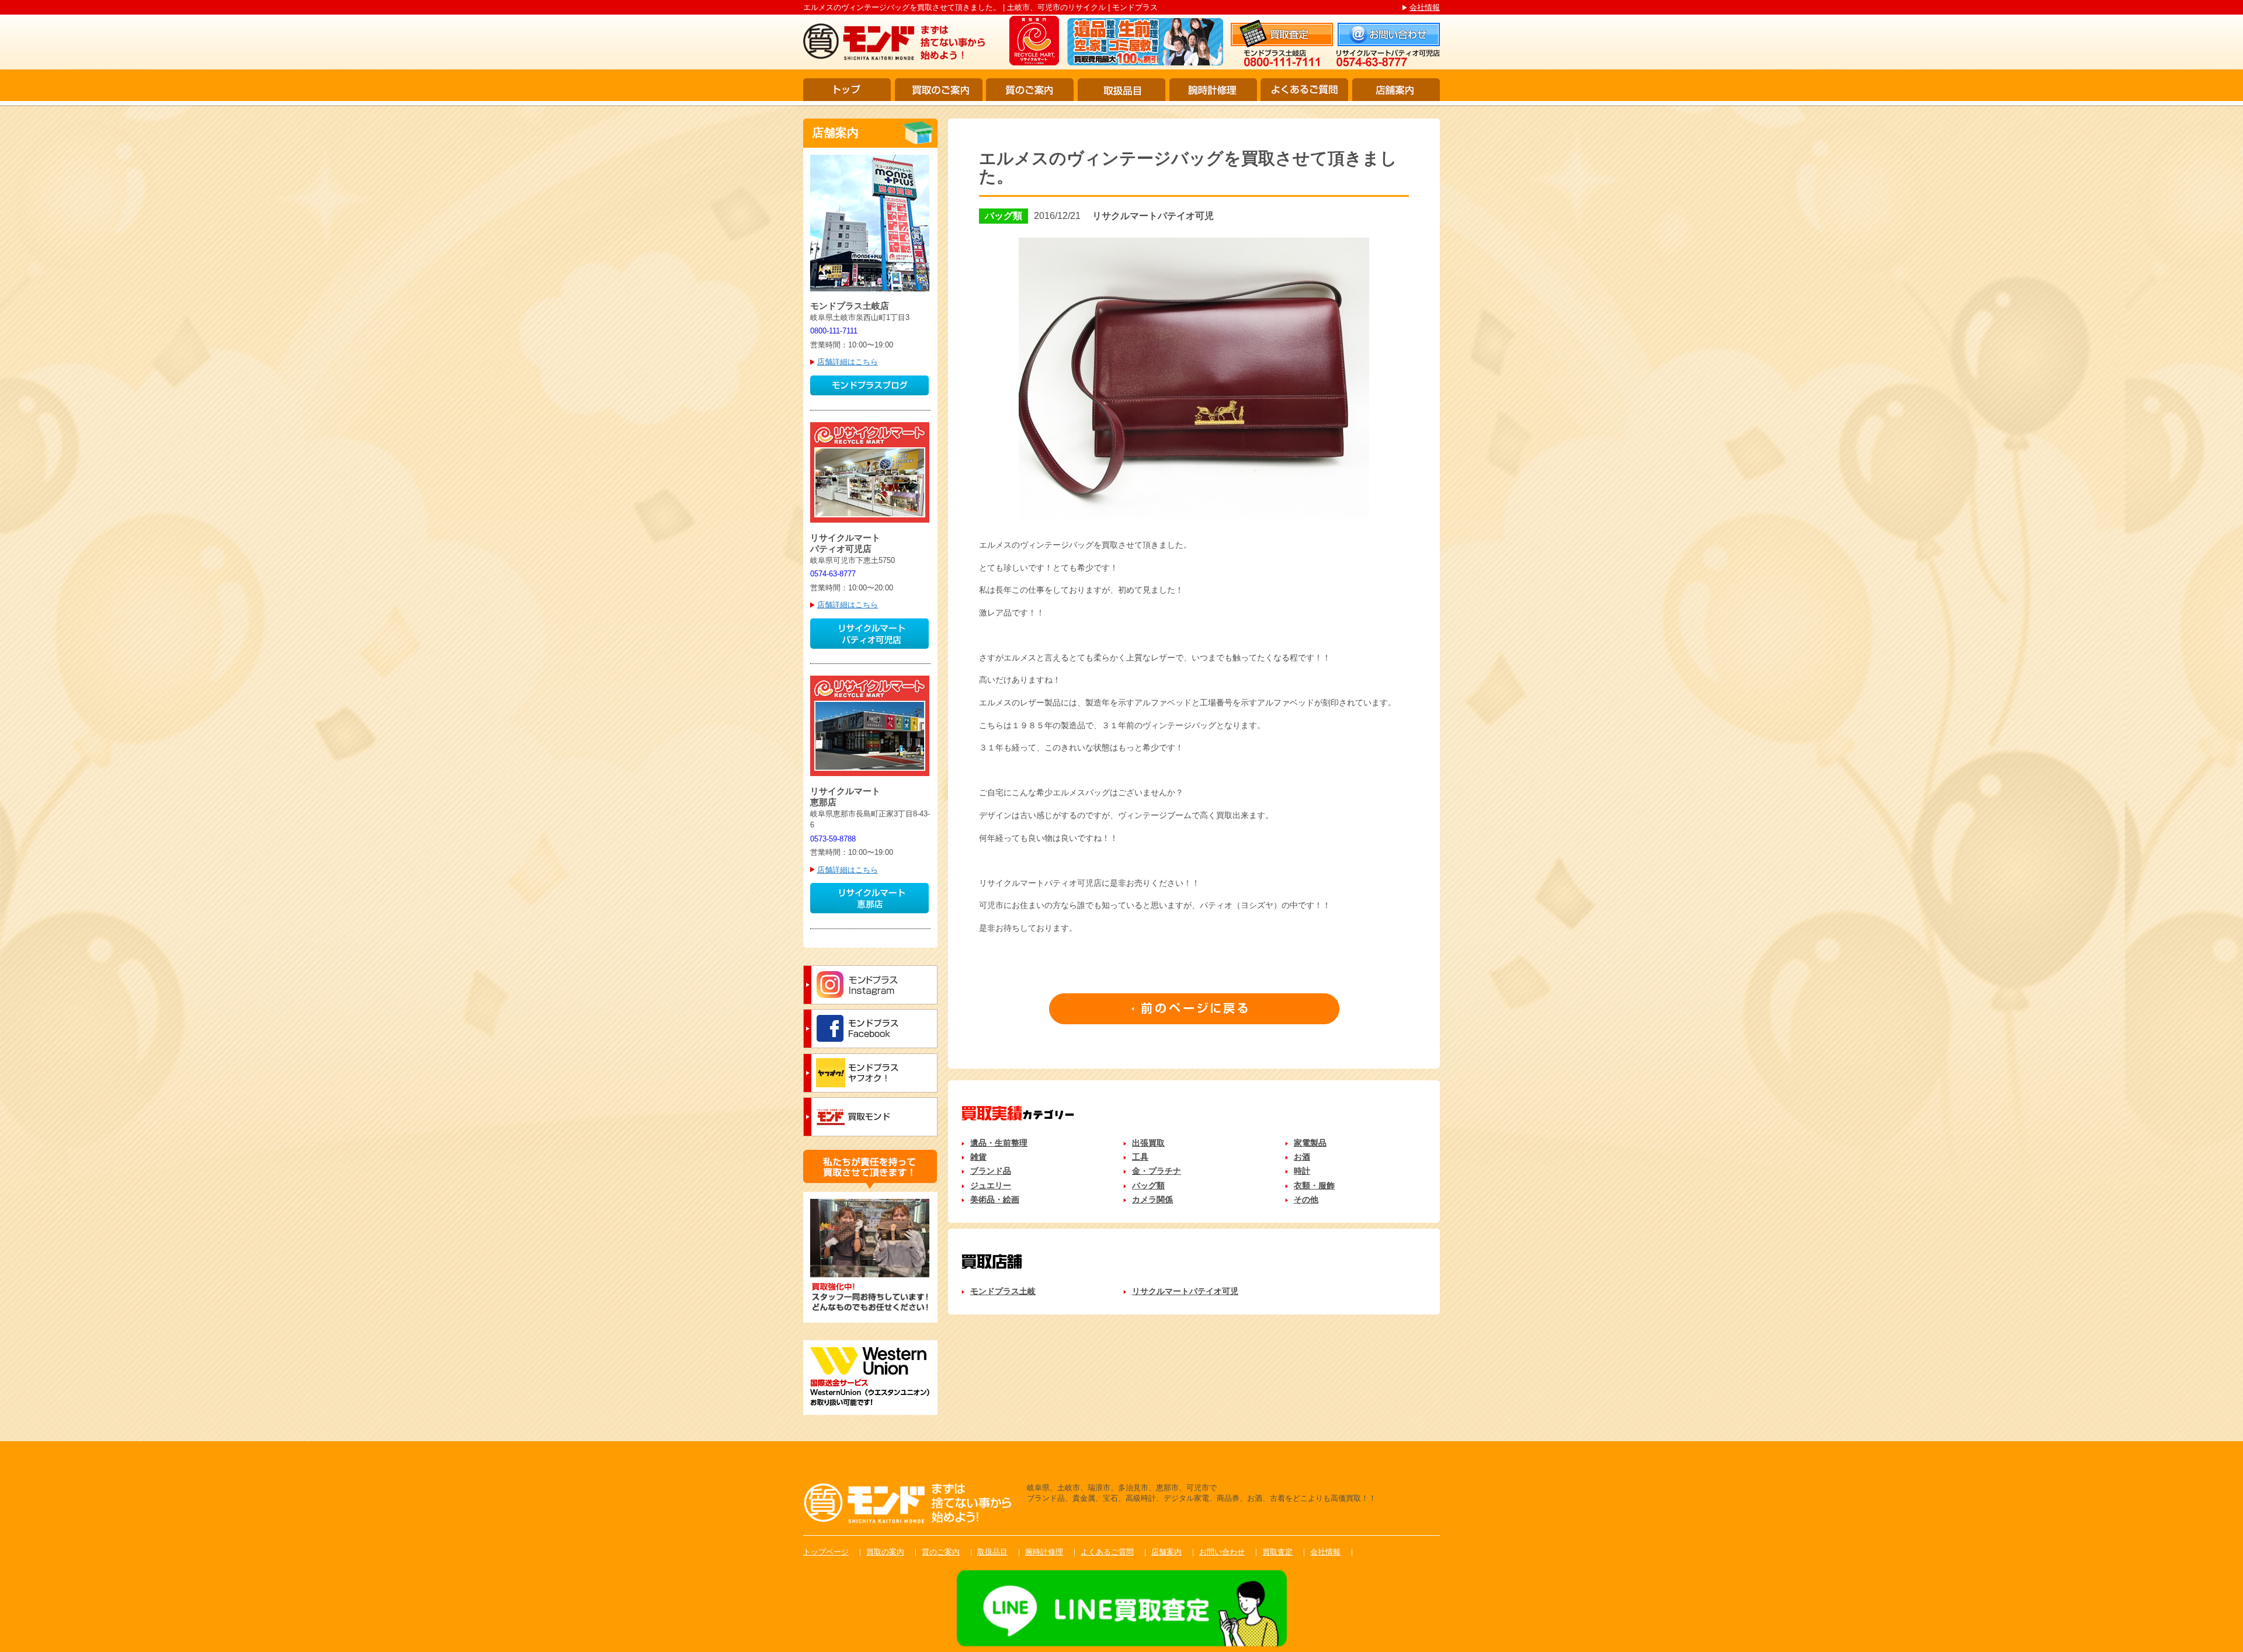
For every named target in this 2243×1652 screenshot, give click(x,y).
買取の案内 (885, 1552)
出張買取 (1148, 1143)
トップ (847, 90)
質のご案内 (1030, 90)
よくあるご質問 (1304, 90)
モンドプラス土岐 (1003, 1291)
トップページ (826, 1552)
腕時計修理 (1213, 90)
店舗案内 (1396, 90)
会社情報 (1425, 7)
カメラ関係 (1152, 1199)
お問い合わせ (1222, 1552)
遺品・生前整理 (999, 1143)
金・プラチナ (1157, 1171)
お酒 (1302, 1157)
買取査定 (1277, 1552)
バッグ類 (1148, 1185)
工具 (1140, 1157)
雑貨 (978, 1157)
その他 (1306, 1199)
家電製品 (1310, 1143)
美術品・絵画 (995, 1199)
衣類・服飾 (1314, 1185)
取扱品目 (1121, 90)
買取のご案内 (939, 90)
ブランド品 (991, 1171)
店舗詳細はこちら (848, 362)
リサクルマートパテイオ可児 (1185, 1291)
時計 (1302, 1171)
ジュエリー (991, 1185)
